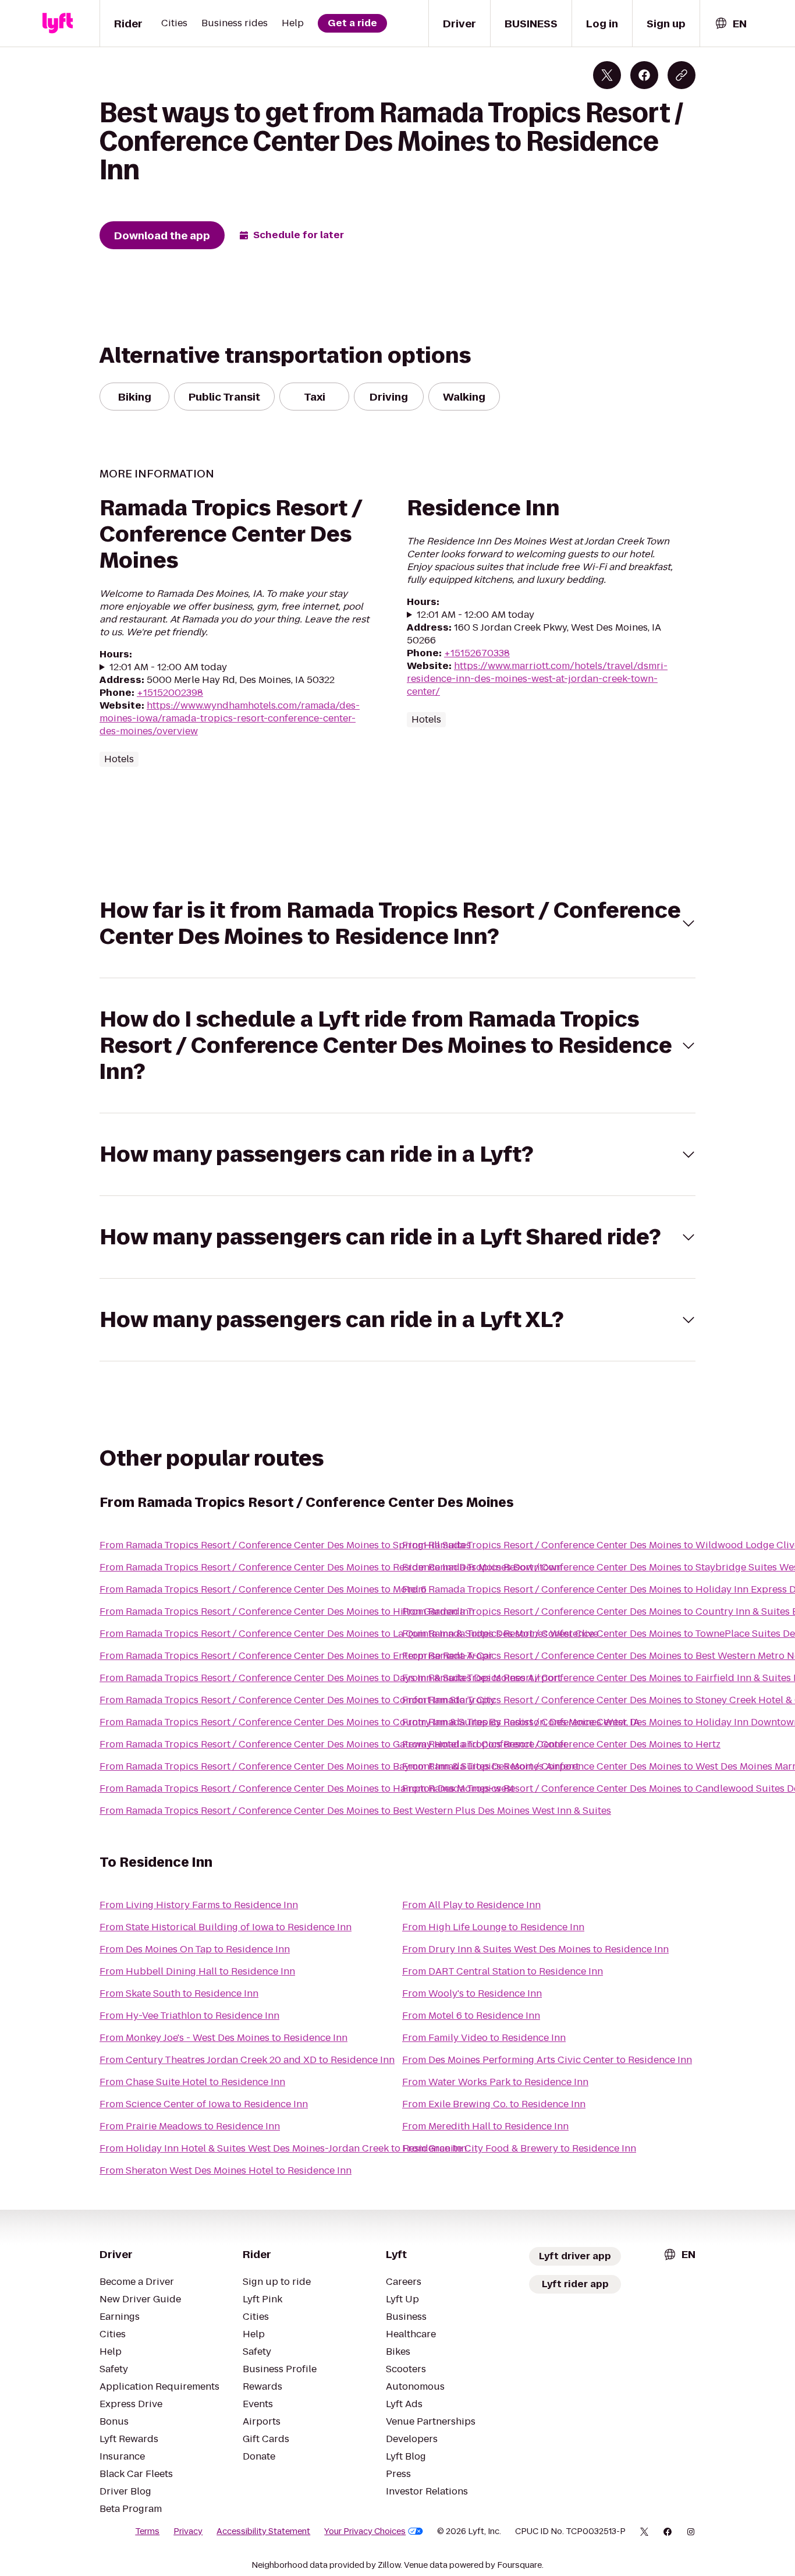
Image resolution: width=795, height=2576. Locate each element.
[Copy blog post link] (682, 75)
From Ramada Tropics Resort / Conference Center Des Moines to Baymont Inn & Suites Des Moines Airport (339, 1766)
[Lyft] (58, 23)
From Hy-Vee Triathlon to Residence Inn (189, 2016)
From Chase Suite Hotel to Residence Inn (192, 2082)
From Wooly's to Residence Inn (472, 1993)
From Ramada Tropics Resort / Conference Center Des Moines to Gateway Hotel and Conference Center (333, 1744)
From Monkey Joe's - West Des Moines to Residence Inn (223, 2038)
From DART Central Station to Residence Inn (503, 1971)
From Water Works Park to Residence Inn (495, 2082)
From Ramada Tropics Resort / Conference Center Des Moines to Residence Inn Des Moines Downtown (331, 1567)
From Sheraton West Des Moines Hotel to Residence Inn (226, 2170)
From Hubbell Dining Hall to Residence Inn (197, 1971)
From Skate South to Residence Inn (179, 1993)
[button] (397, 923)
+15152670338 (477, 653)
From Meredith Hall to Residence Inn (485, 2126)
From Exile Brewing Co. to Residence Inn (494, 2104)
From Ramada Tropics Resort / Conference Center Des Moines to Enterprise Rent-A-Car (296, 1656)
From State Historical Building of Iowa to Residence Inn (226, 1927)
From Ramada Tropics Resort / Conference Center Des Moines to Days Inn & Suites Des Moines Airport (330, 1678)
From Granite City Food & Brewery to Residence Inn (519, 2148)
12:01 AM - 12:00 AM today (168, 667)
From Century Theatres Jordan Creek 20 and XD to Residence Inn (247, 2060)
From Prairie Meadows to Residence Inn (190, 2126)
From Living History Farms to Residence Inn (199, 1905)
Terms (147, 2531)
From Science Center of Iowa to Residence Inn (204, 2104)
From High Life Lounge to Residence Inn (493, 1927)
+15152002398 (170, 693)
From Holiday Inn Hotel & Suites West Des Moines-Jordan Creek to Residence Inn (283, 2148)
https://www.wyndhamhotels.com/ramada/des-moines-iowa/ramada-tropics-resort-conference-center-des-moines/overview (230, 718)
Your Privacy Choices (365, 2531)
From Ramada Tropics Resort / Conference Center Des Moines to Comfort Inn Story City (297, 1700)
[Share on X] (607, 75)
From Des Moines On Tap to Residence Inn (195, 1949)
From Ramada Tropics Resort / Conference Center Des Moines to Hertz (561, 1744)
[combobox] (730, 24)
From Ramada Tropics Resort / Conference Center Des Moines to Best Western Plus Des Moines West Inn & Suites (355, 1811)
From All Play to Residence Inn (471, 1905)
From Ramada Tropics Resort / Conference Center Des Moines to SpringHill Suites (285, 1545)
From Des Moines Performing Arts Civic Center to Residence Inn (547, 2060)
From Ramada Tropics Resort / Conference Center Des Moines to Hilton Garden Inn (287, 1611)
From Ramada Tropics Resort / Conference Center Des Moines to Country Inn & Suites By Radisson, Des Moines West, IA (370, 1722)
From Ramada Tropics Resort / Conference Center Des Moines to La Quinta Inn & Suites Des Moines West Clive (349, 1634)
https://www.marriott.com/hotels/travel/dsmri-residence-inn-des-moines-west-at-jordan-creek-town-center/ (537, 679)
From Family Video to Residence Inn (484, 2038)
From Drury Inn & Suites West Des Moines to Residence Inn (535, 1949)
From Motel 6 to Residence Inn (471, 2016)
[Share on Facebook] (644, 75)
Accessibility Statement (263, 2531)
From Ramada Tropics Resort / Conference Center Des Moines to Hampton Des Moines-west (307, 1788)
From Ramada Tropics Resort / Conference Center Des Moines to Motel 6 (263, 1589)
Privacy (188, 2531)
